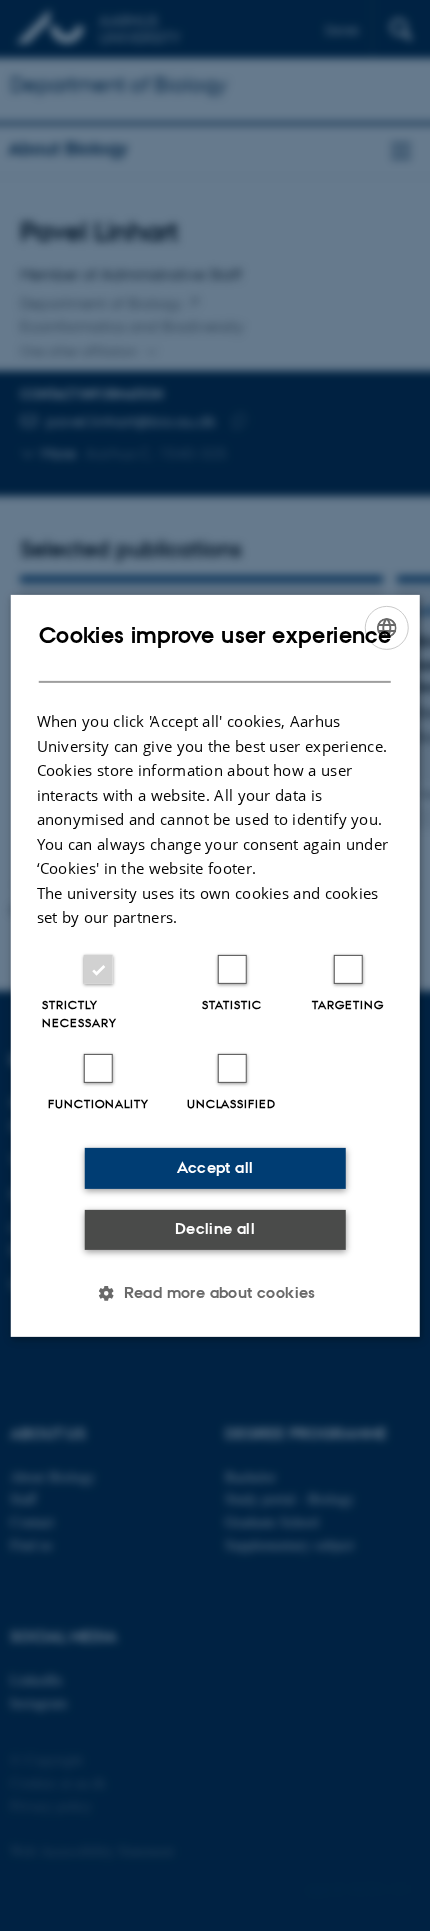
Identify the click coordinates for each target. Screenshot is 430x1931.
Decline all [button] (215, 1228)
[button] (215, 1293)
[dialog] (215, 965)
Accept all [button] (215, 1167)
